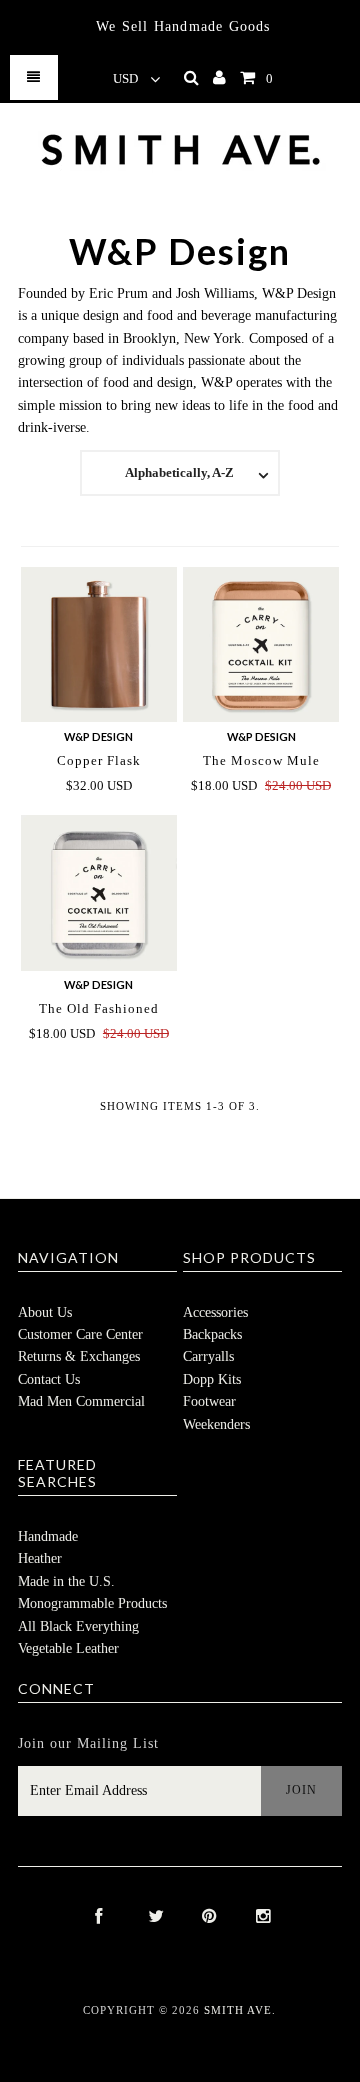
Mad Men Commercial (81, 1401)
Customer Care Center (80, 1334)
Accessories (215, 1312)
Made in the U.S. (66, 1581)
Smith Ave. (240, 2010)
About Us (45, 1312)
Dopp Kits (212, 1379)
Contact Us (49, 1379)
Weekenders (216, 1424)
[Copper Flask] (98, 644)
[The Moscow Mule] (260, 644)
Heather (40, 1558)
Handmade (48, 1536)
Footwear (209, 1401)
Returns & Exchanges (79, 1356)
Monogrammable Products (92, 1603)
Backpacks (212, 1334)
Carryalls (208, 1356)
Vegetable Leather (68, 1648)
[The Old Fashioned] (98, 892)
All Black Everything (78, 1626)
